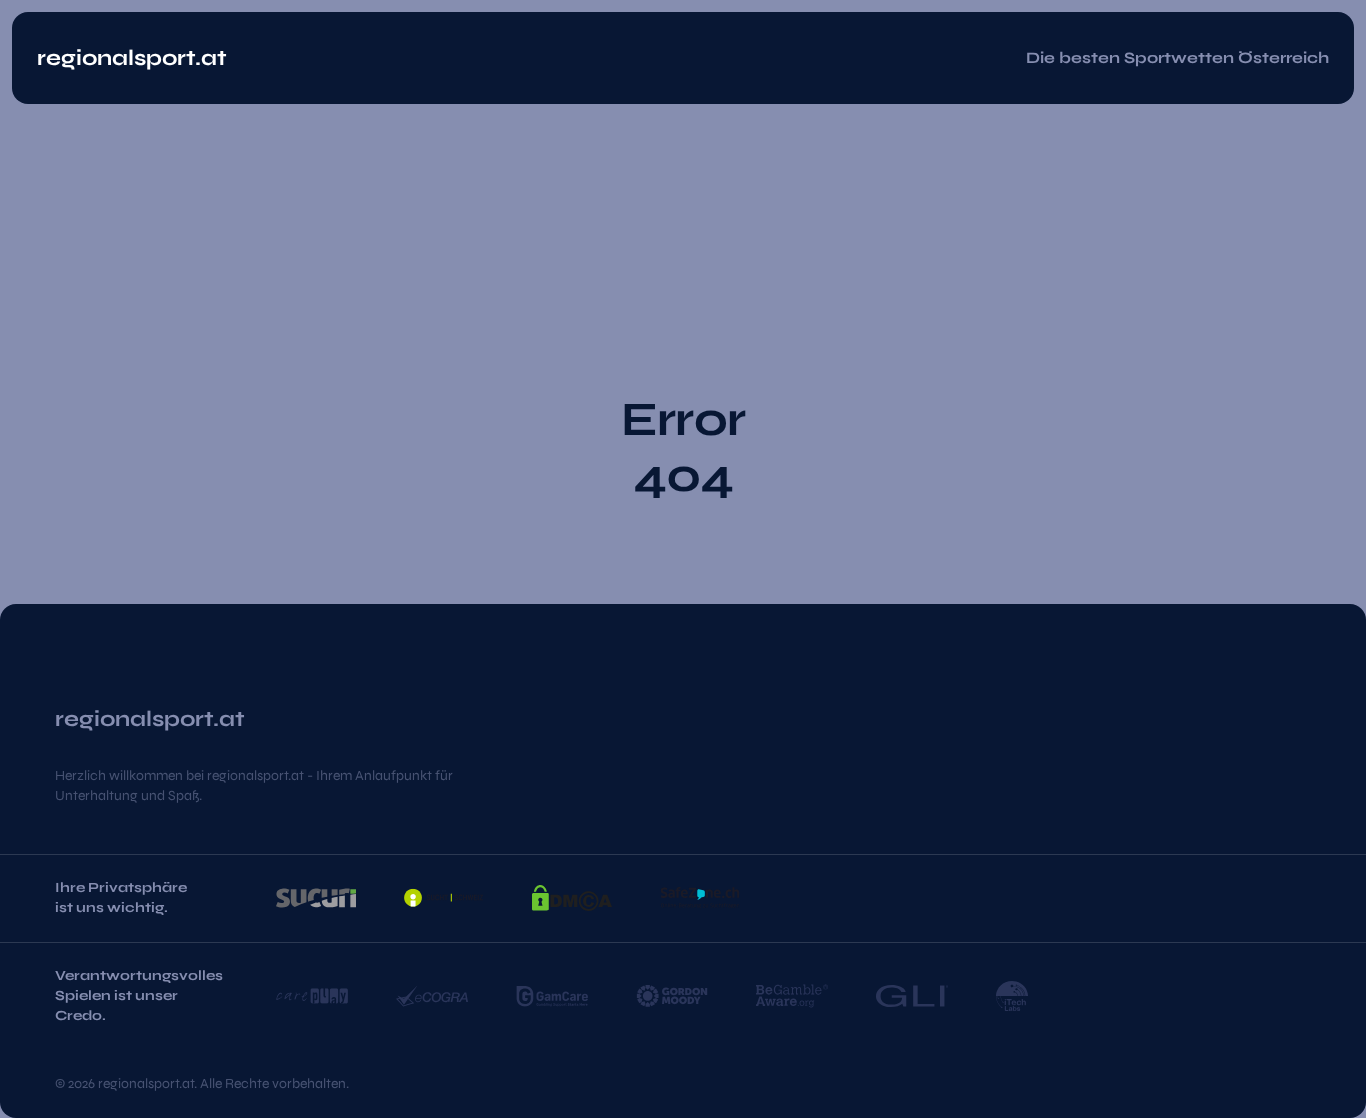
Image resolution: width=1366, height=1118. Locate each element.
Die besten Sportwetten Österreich (1177, 57)
